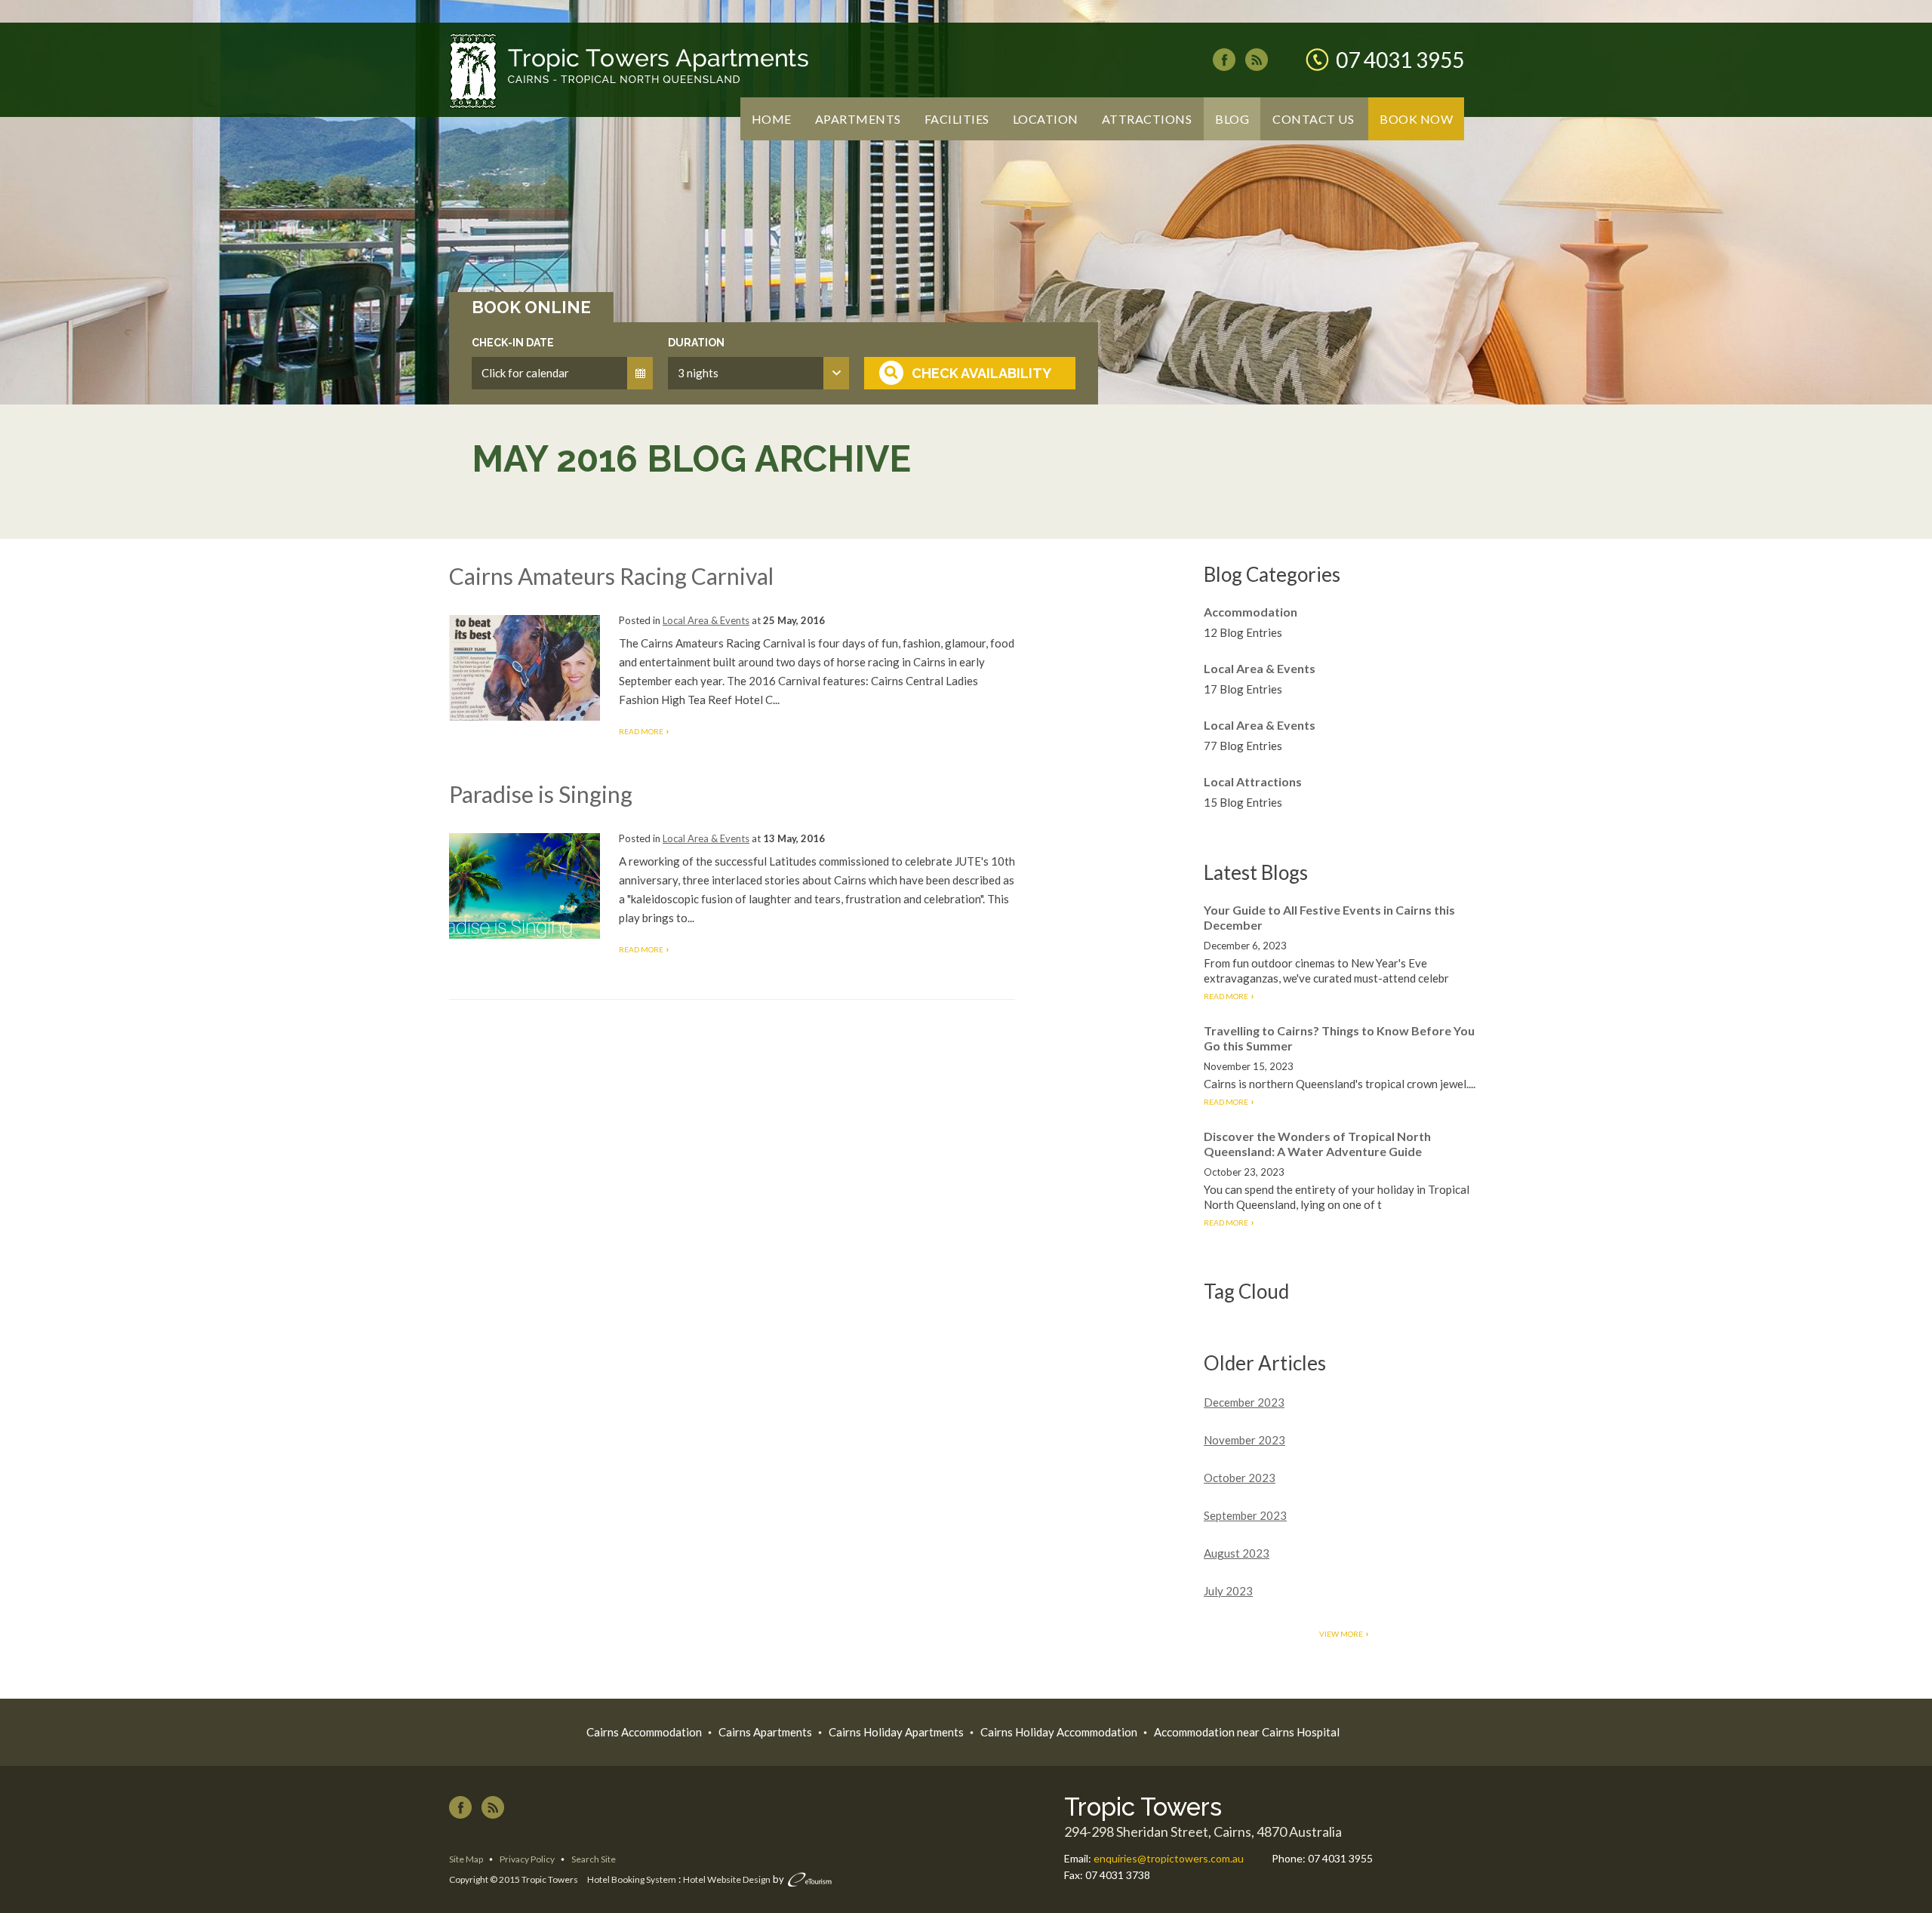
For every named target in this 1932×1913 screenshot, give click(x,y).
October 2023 (1240, 1478)
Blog (1232, 119)
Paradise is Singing (541, 794)
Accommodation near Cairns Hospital (1247, 1732)
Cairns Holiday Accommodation (1059, 1732)
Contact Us (1313, 119)
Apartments (858, 119)
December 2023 (1244, 1402)
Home (772, 119)
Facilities (957, 119)
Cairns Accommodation (644, 1732)
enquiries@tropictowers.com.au (1169, 1858)
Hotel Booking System (632, 1879)
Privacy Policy (527, 1859)
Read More (641, 731)
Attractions (1147, 119)
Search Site (594, 1859)
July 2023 (1228, 1591)
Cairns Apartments (765, 1732)
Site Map (466, 1859)
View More (1341, 1634)
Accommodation (1251, 612)
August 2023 (1237, 1553)
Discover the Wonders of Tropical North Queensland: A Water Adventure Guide (1317, 1144)
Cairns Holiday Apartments (896, 1732)
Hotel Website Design (727, 1879)
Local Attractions (1253, 781)
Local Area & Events (706, 620)
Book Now (1416, 119)
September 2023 (1245, 1515)
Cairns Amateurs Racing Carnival (611, 576)
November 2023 (1244, 1440)
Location (1046, 119)
